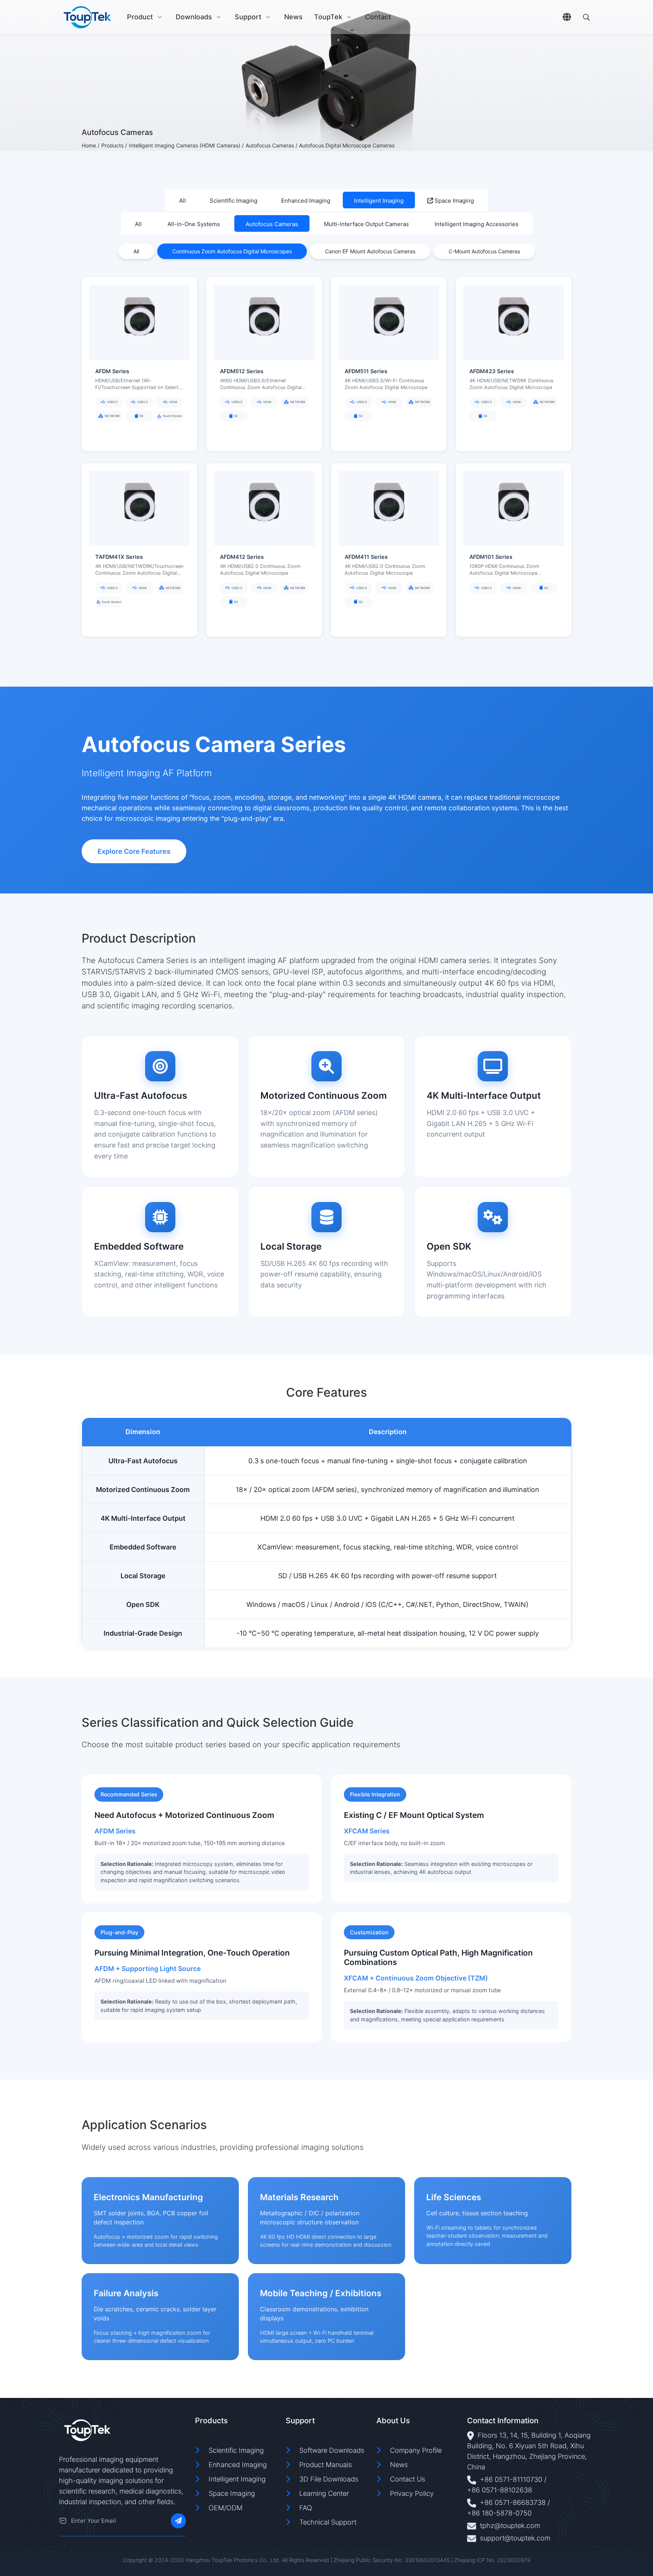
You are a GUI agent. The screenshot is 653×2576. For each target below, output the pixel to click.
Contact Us (408, 2479)
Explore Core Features (134, 851)
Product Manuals (326, 2465)
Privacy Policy (412, 2493)
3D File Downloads (329, 2479)
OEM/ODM (226, 2508)
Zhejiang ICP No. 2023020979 (492, 2560)
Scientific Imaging (236, 2450)
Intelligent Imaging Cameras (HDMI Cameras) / (186, 145)
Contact (378, 17)
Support (248, 17)
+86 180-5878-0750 (499, 2513)
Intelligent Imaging (237, 2479)
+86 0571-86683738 (513, 2502)
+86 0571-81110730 (511, 2479)
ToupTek (328, 17)
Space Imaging (453, 201)
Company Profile (416, 2450)
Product (140, 17)
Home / (91, 145)
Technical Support (328, 2522)
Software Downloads (332, 2450)
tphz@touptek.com (510, 2526)
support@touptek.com (515, 2538)
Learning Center (324, 2493)
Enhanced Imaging (238, 2465)
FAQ (306, 2508)
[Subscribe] (178, 2521)
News (293, 17)
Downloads (194, 17)
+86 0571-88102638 (500, 2490)
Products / (114, 145)
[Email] (63, 2521)
